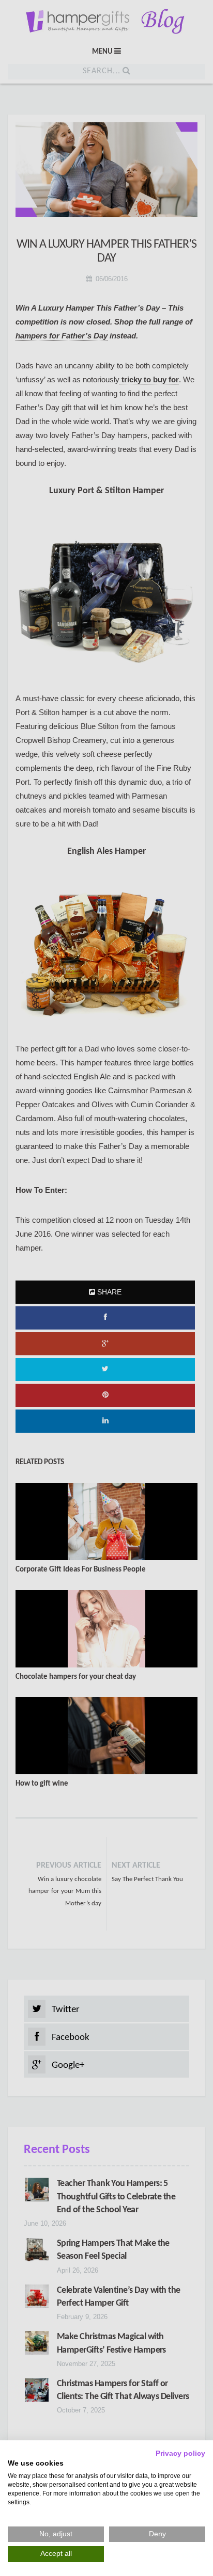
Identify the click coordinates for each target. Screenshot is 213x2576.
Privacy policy (180, 2453)
